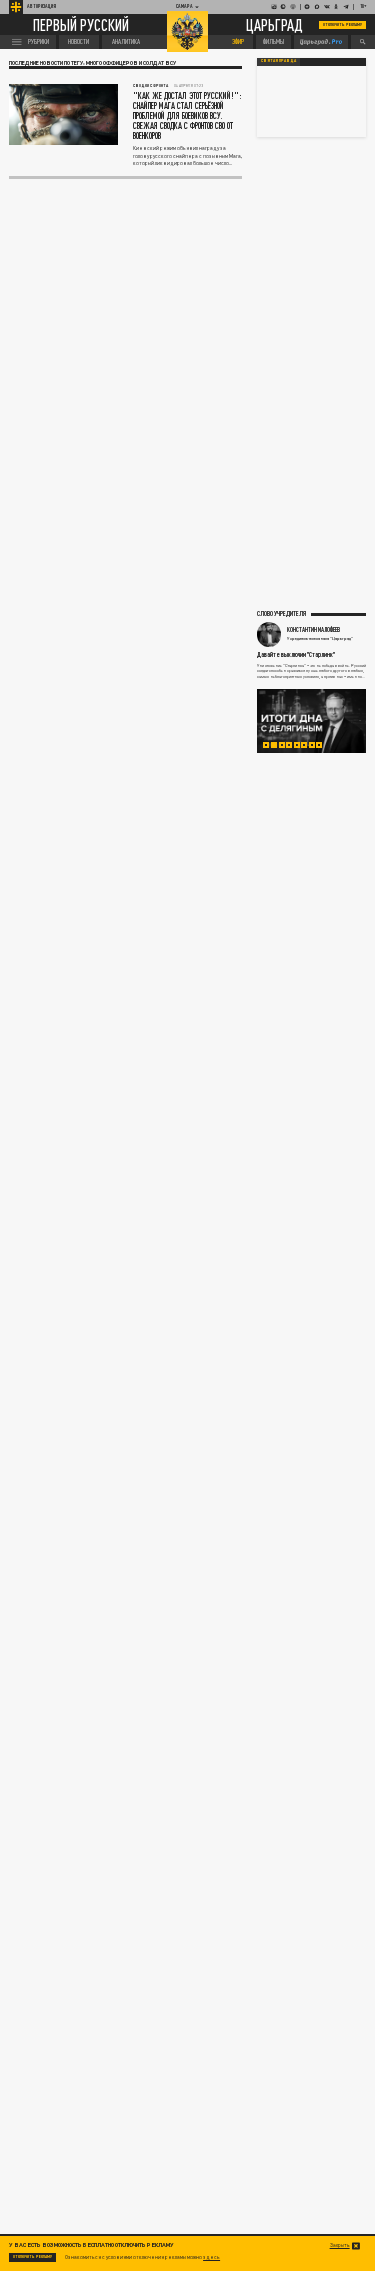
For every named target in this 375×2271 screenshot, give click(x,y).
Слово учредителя (281, 613)
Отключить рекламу (343, 24)
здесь (211, 2257)
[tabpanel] (312, 721)
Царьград (274, 24)
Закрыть (340, 2245)
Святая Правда (278, 61)
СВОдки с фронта (150, 85)
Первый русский (81, 25)
